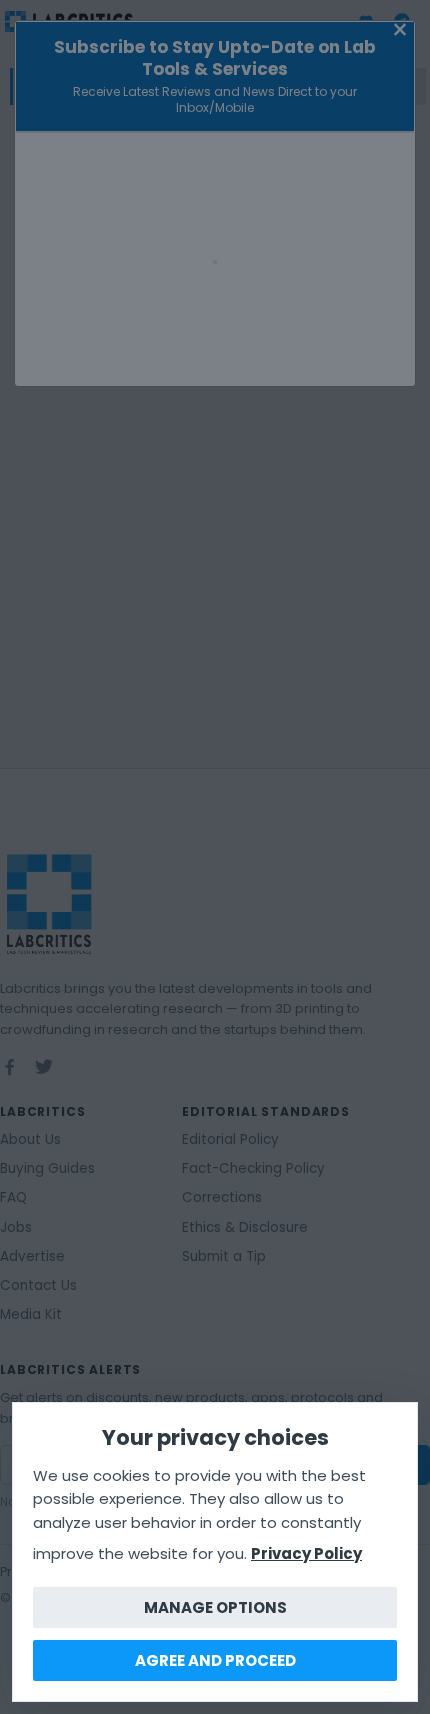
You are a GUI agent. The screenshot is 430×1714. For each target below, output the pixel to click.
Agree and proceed (215, 1660)
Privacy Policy (306, 1553)
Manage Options (215, 1607)
